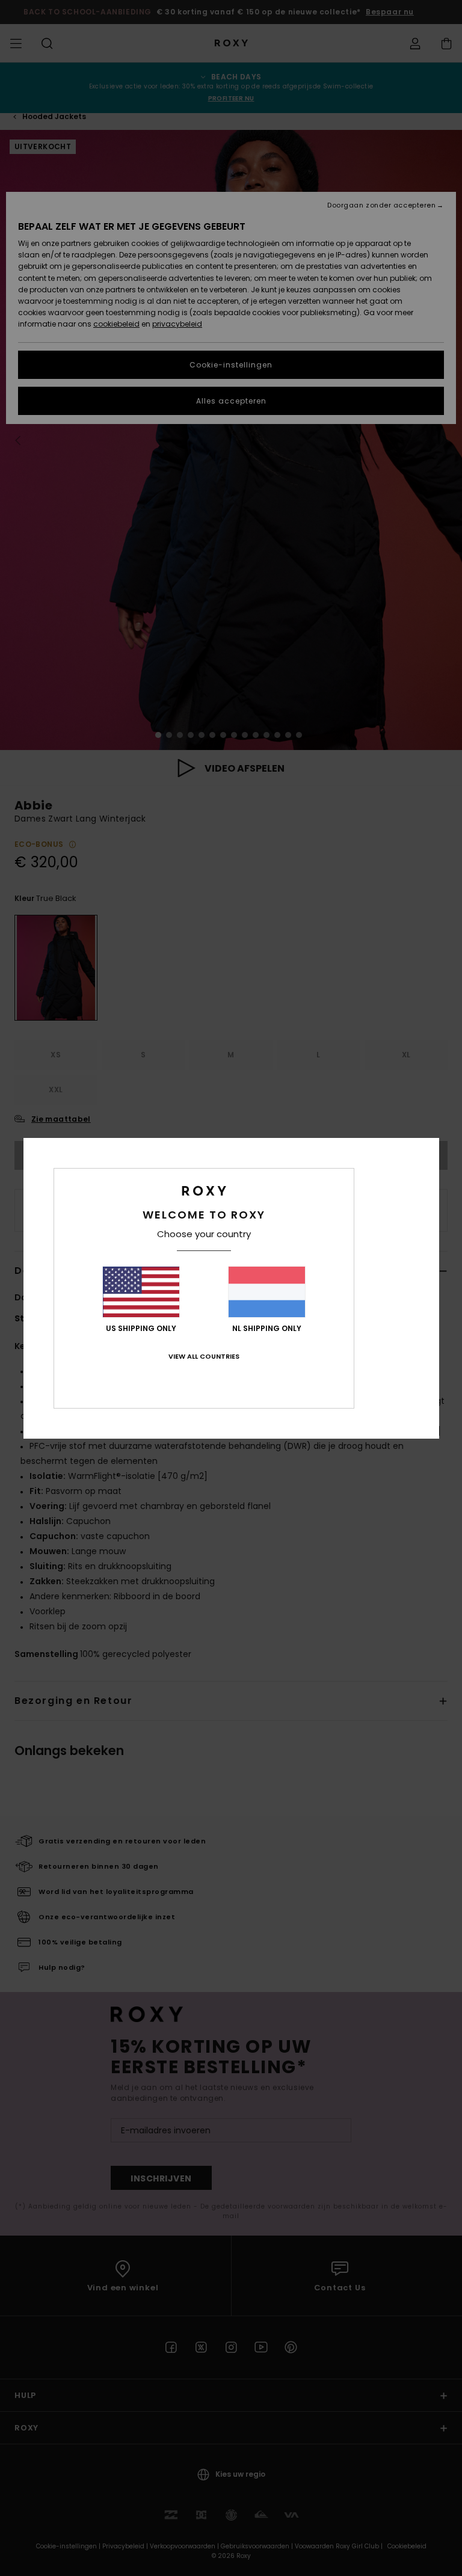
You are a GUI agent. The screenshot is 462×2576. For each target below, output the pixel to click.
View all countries (204, 1356)
